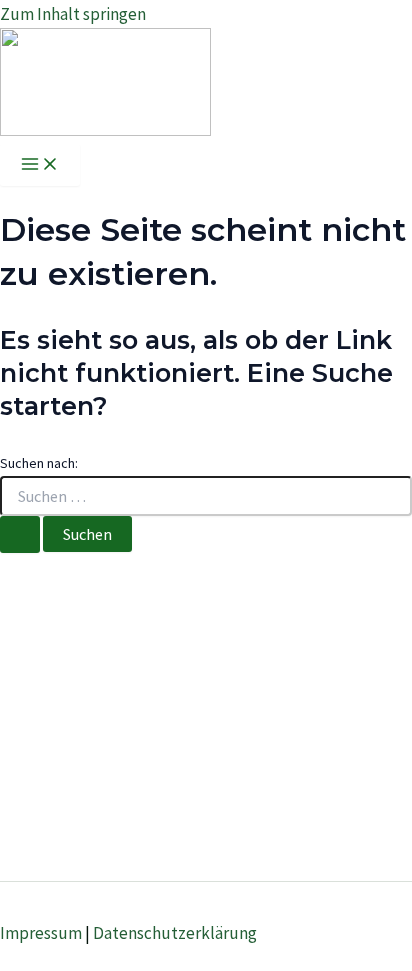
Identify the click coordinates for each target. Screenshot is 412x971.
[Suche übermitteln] (20, 534)
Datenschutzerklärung (175, 933)
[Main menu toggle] (40, 165)
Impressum (41, 933)
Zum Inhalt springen (73, 14)
